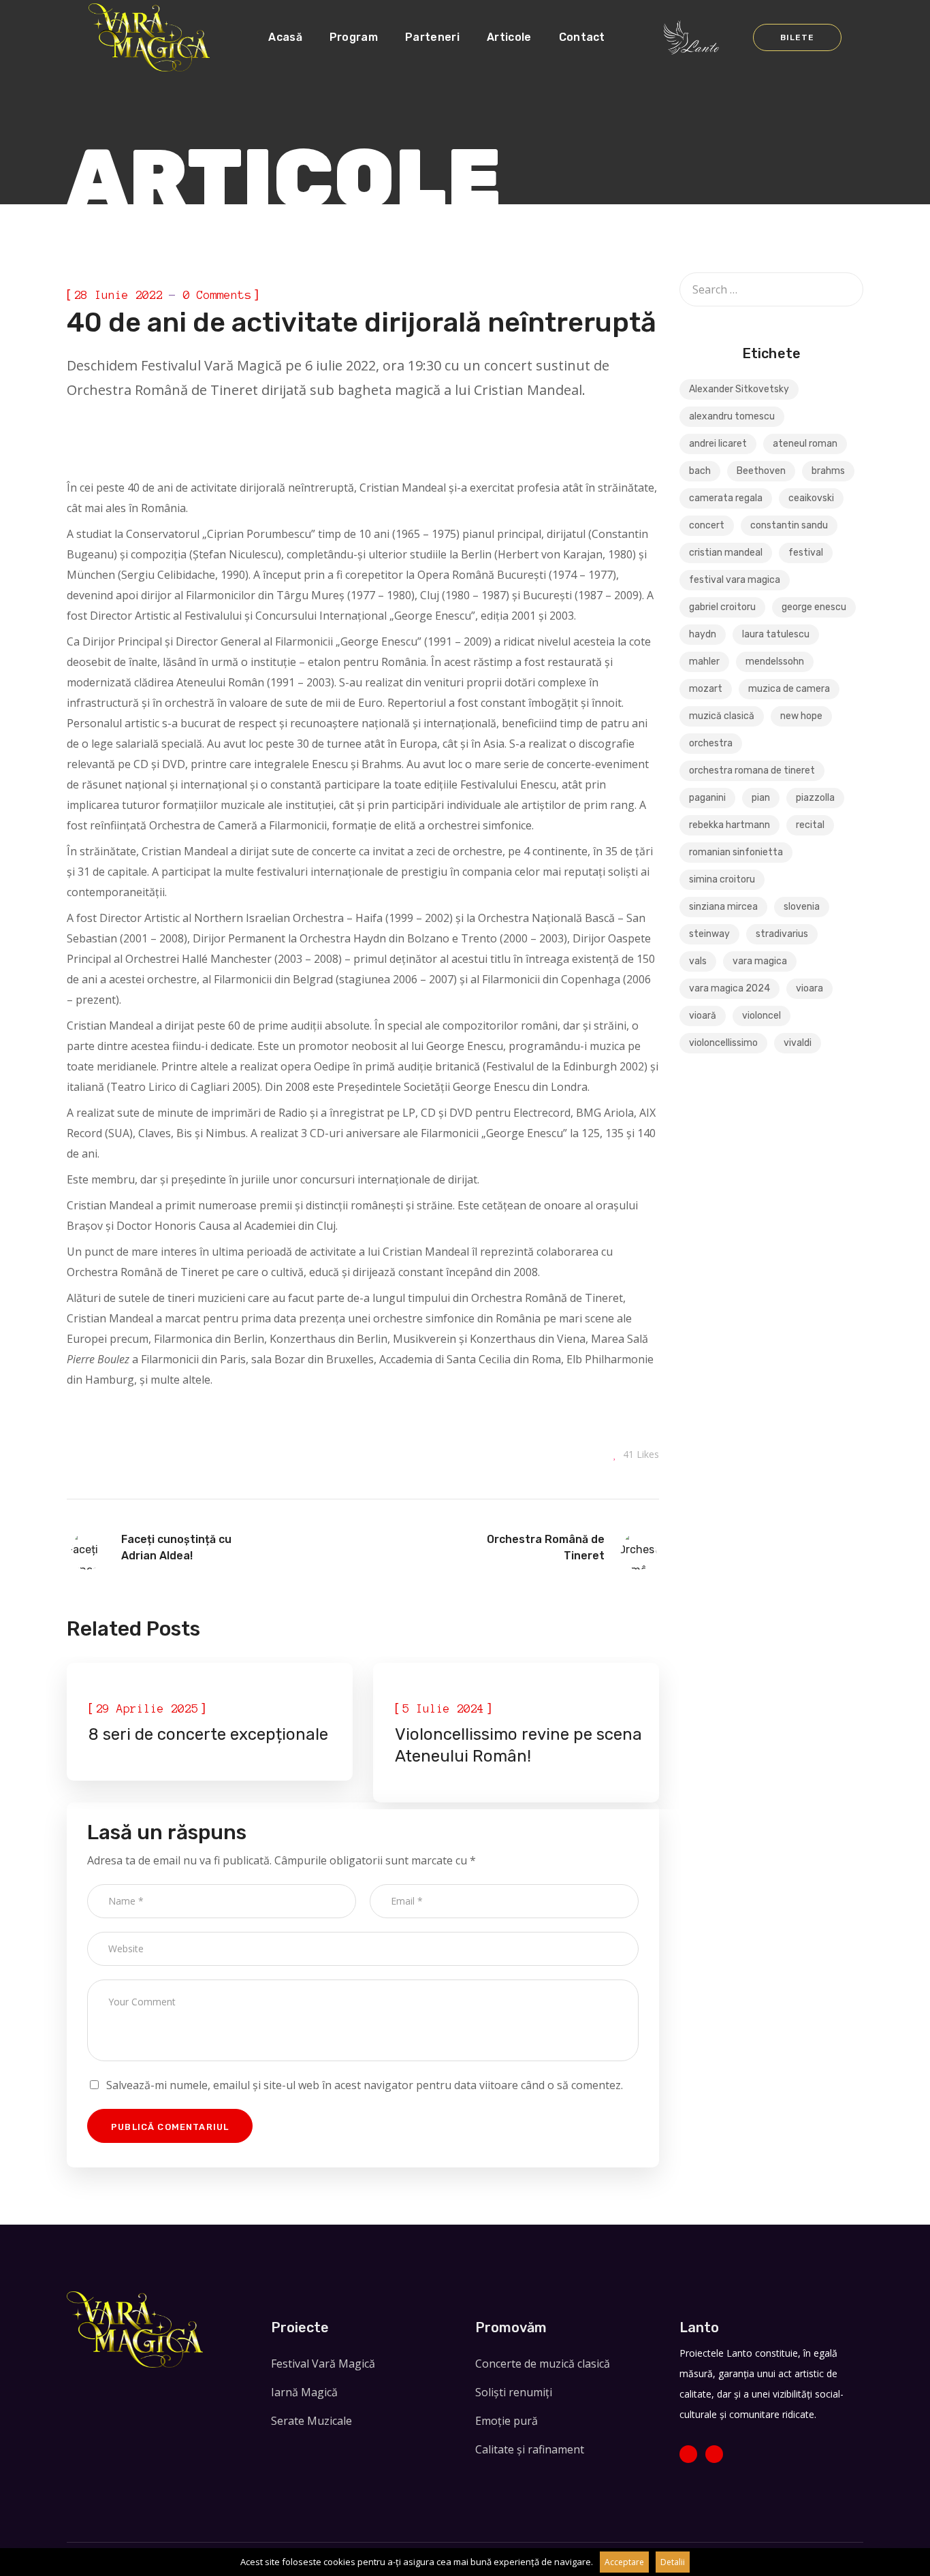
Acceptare (624, 2562)
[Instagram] (714, 2454)
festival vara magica (735, 580)
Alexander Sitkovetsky (739, 389)
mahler (704, 662)
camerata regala (726, 498)
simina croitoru (722, 879)
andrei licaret (718, 444)
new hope (801, 716)
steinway (709, 934)
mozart (706, 689)
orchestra (711, 743)
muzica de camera (789, 689)
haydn (703, 634)
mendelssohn (775, 662)
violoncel (761, 1016)
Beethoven (761, 471)
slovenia (802, 907)
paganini (707, 798)
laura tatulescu (776, 634)
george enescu (814, 607)
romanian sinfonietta (736, 852)
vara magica (760, 961)
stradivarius (782, 934)
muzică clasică (722, 716)
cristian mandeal (726, 553)
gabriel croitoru (722, 607)
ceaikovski (811, 498)
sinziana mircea (723, 907)
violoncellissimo (723, 1043)
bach (700, 471)
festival (806, 553)
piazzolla (815, 798)
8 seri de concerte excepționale (208, 1734)
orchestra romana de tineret (752, 770)
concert (707, 525)
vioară (703, 1016)
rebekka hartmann (729, 825)
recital (810, 825)
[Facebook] (688, 2454)
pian (761, 798)
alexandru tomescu (732, 416)
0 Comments (217, 295)
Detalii (673, 2562)
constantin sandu (789, 525)
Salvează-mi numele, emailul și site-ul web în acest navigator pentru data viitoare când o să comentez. (365, 2085)
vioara (809, 988)
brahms (828, 471)
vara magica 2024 (729, 988)
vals (698, 961)
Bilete (797, 37)
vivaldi (798, 1043)
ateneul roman (805, 444)
